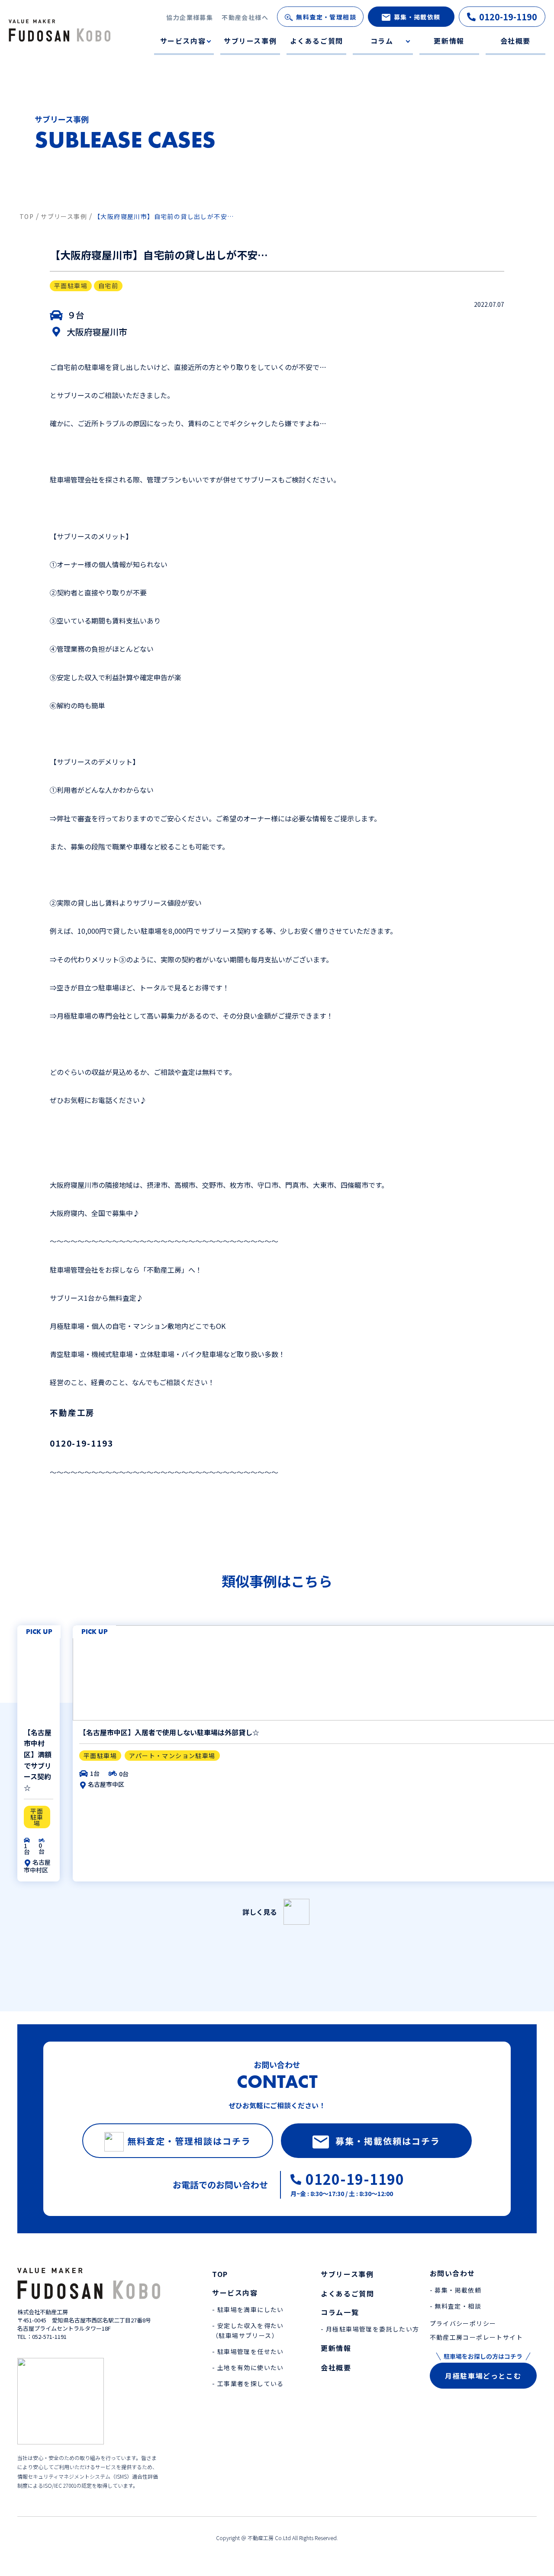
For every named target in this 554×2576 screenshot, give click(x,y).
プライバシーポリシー (463, 2323)
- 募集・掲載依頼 (456, 2290)
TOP (220, 2274)
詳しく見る (260, 1912)
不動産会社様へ (245, 17)
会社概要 (515, 41)
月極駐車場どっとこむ (483, 2376)
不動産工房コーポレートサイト (477, 2337)
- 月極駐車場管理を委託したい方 (370, 2329)
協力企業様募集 (190, 17)
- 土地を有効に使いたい (248, 2367)
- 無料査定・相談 (456, 2306)
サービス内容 (183, 41)
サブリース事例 (250, 41)
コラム (382, 41)
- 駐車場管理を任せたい (248, 2351)
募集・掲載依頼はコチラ (388, 2141)
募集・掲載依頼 (417, 17)
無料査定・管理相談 (326, 17)
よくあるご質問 (317, 41)
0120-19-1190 (508, 17)
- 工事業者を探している (248, 2383)
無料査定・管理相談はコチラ (189, 2141)
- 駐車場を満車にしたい (248, 2309)
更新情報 (449, 41)
